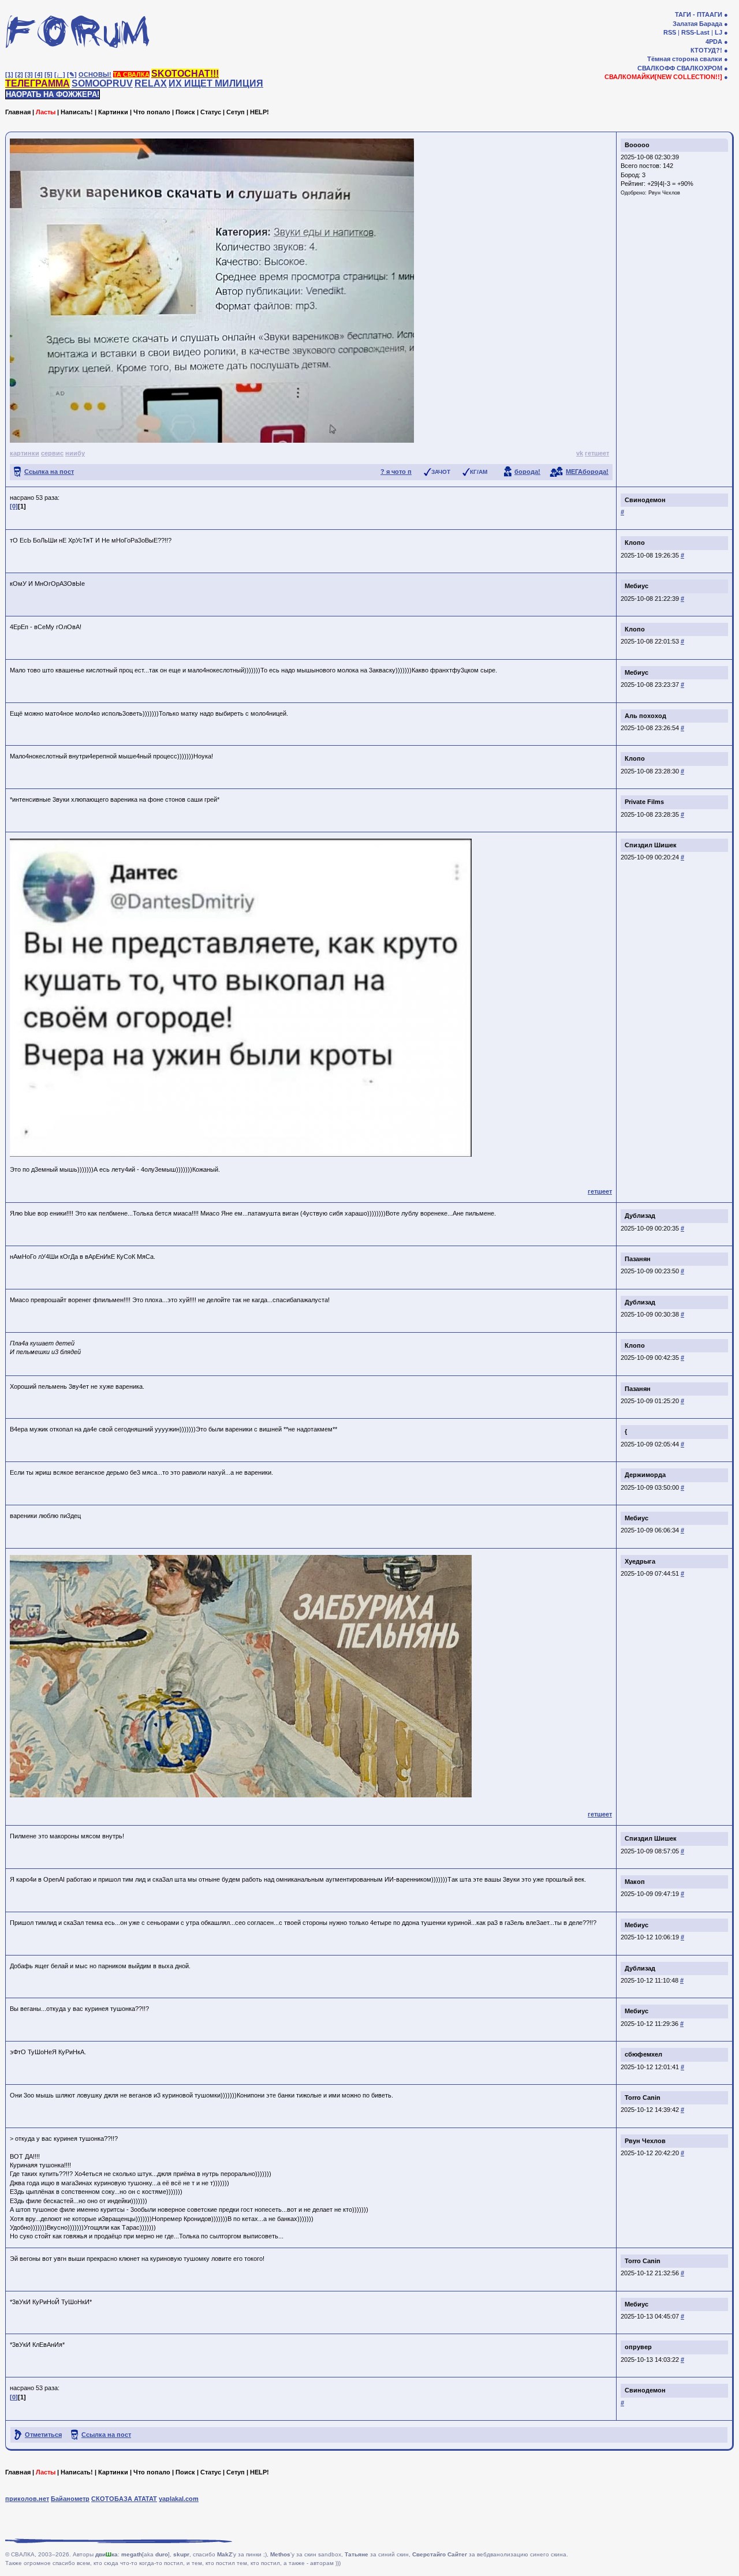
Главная (18, 112)
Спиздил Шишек (651, 845)
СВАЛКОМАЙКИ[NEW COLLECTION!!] (663, 77)
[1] (9, 74)
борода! (527, 472)
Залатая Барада (697, 24)
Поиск (185, 112)
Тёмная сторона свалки (685, 59)
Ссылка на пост (49, 472)
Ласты (46, 112)
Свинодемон (645, 500)
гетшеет (597, 453)
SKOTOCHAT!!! (185, 74)
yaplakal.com (179, 2499)
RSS (670, 32)
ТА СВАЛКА (131, 74)
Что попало (152, 112)
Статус (211, 112)
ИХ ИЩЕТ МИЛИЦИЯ (216, 83)
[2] (19, 74)
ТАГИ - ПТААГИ (699, 14)
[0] (14, 506)
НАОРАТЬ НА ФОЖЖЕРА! (53, 94)
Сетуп (236, 112)
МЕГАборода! (587, 472)
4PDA (714, 42)
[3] (29, 74)
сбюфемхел (643, 2054)
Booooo (637, 145)
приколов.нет (27, 2499)
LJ (719, 32)
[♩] (60, 74)
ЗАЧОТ (441, 472)
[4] (39, 74)
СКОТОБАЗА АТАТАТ (124, 2499)
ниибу (75, 453)
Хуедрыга (640, 1561)
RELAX (151, 83)
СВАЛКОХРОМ (699, 68)
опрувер (638, 2347)
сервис (52, 453)
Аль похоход (645, 716)
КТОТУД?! (706, 50)
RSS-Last (695, 32)
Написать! (77, 112)
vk (580, 453)
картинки (25, 453)
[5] (48, 74)
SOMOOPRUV (102, 83)
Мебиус (637, 586)
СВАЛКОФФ (656, 68)
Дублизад (640, 1216)
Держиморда (645, 1475)
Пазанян (638, 1259)
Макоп (635, 1882)
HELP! (260, 112)
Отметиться (43, 2435)
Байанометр (70, 2499)
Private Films (644, 802)
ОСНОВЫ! (95, 74)
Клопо (635, 543)
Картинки (113, 112)
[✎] (72, 74)
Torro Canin (643, 2098)
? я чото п (396, 472)
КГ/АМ (479, 472)
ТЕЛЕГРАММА (38, 83)
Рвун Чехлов (664, 193)
